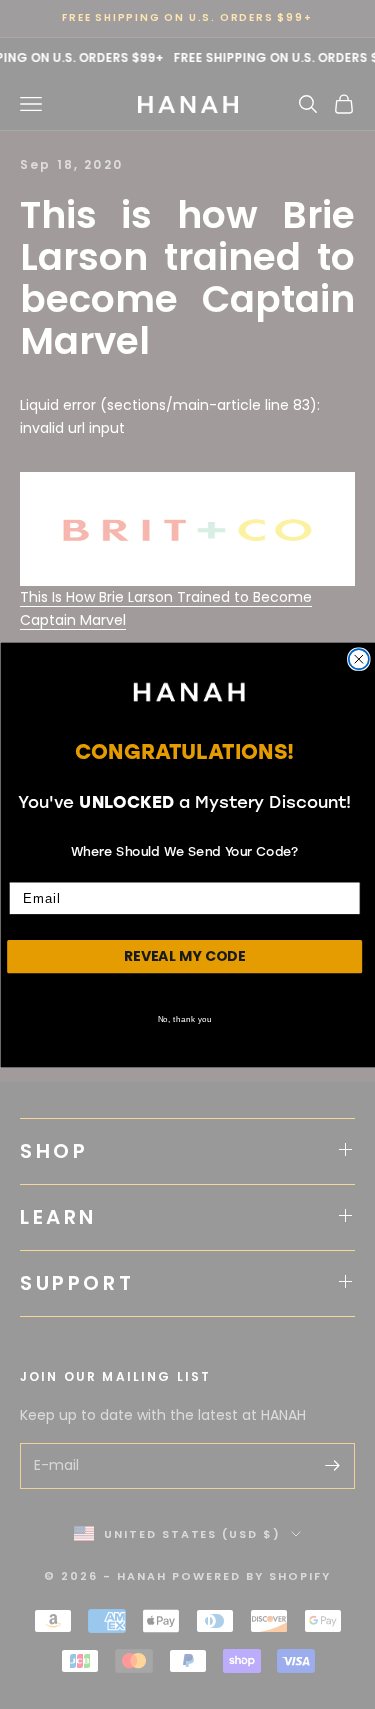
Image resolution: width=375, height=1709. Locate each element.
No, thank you (184, 1017)
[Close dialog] (358, 659)
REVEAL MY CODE (184, 955)
